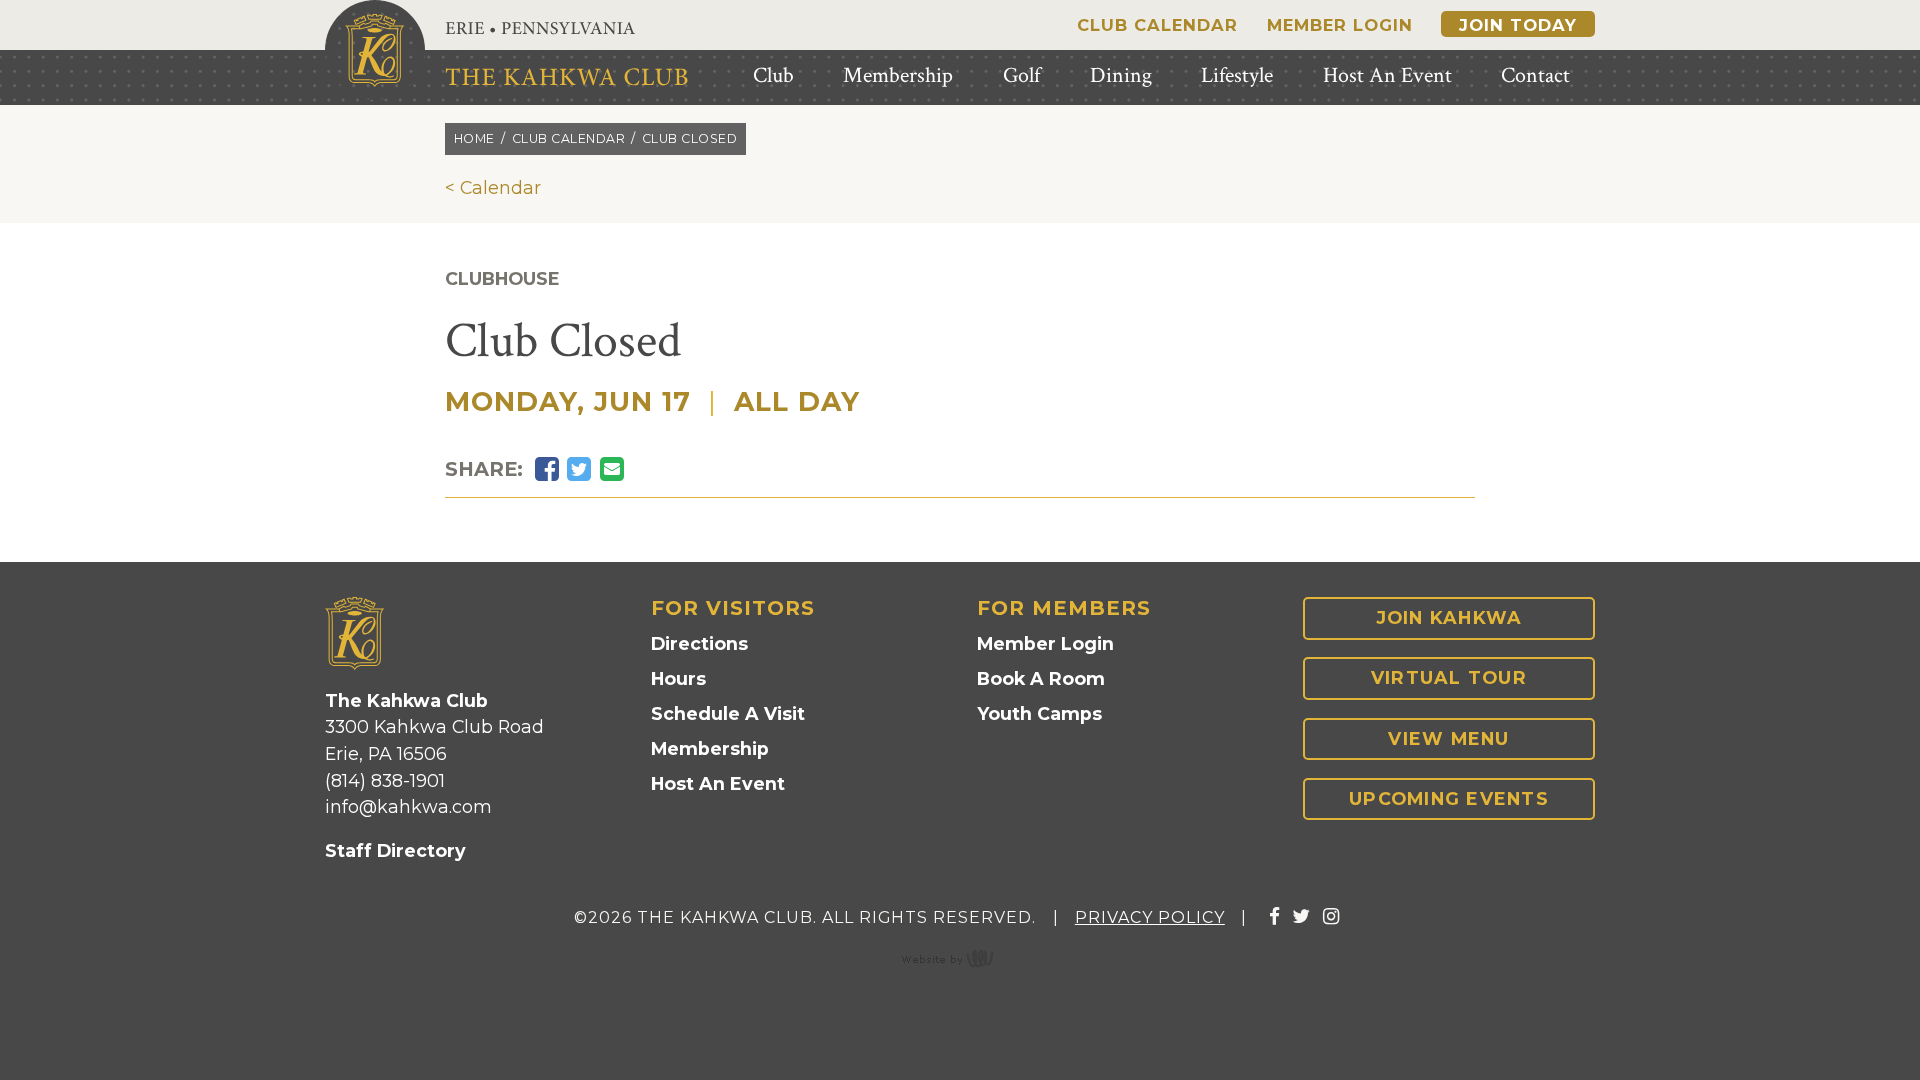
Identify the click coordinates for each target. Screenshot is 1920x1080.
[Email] (612, 469)
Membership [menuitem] (898, 75)
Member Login (1340, 25)
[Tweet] (579, 469)
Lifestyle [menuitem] (1237, 75)
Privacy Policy (1150, 917)
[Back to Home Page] (375, 50)
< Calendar (493, 187)
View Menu (1448, 738)
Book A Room (1041, 678)
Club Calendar (1157, 25)
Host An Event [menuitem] (1387, 75)
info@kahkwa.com (408, 806)
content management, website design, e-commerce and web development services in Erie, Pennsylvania (960, 958)
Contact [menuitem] (1535, 75)
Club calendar (569, 138)
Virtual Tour (1449, 677)
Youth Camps (1039, 713)
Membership (710, 748)
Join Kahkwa (1449, 617)
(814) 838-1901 (385, 780)
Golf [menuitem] (1021, 75)
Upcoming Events (1449, 798)
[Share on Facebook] (547, 469)
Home (474, 138)
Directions (699, 643)
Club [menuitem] (773, 75)
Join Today (1518, 25)
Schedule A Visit (728, 713)
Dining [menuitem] (1121, 75)
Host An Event (718, 783)
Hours (678, 678)
